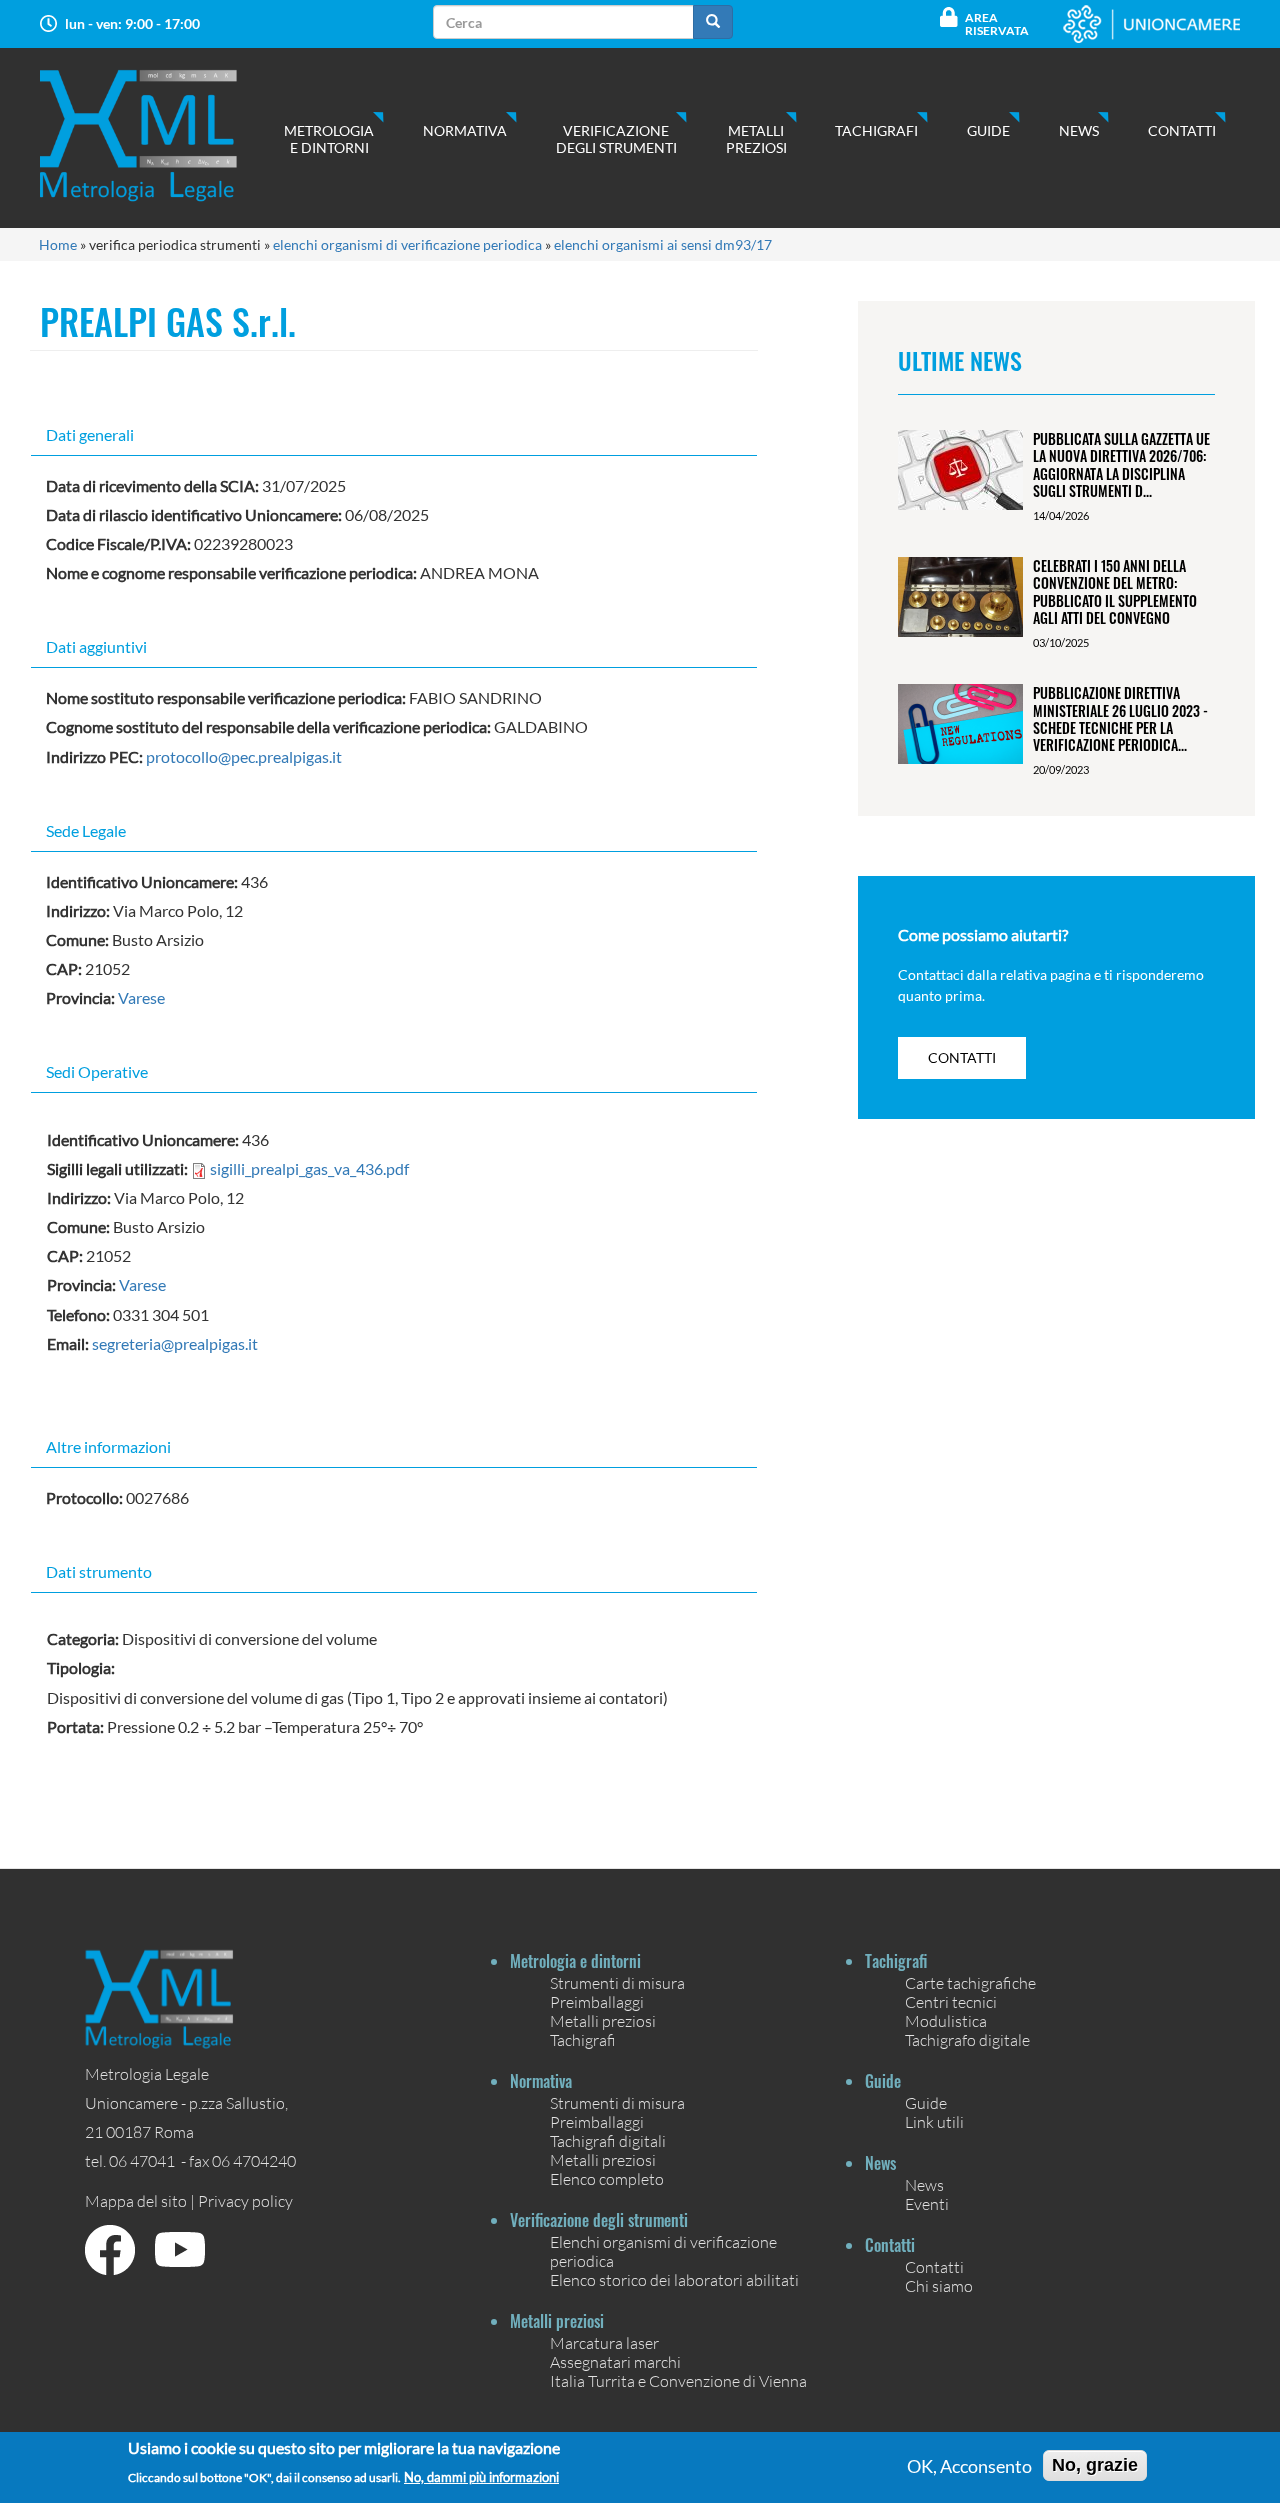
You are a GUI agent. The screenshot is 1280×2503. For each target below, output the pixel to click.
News (1079, 130)
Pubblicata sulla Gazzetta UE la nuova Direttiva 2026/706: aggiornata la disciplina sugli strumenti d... (1121, 464)
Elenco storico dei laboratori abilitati (674, 2279)
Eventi (927, 2203)
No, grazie (1095, 2465)
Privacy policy (245, 2200)
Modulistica (946, 2020)
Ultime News (960, 360)
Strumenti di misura (617, 1982)
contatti (962, 1057)
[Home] (158, 135)
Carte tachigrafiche (970, 1982)
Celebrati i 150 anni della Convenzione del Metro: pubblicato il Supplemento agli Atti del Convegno (1115, 591)
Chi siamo (939, 2285)
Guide (988, 130)
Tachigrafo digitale (967, 2039)
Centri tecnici (951, 2001)
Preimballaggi (597, 2001)
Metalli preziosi (756, 139)
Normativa (465, 130)
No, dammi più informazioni (481, 2477)
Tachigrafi (876, 130)
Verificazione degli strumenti (616, 139)
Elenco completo (607, 2178)
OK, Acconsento (969, 2466)
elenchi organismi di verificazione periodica (407, 244)
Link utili (934, 2121)
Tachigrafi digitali (608, 2140)
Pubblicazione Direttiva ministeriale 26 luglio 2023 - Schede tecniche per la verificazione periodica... (1120, 718)
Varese (141, 997)
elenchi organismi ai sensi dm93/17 (663, 244)
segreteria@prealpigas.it (175, 1343)
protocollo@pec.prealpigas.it (244, 756)
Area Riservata (997, 24)
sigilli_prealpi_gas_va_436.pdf (309, 1168)
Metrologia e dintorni (329, 139)
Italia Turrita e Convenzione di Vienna (678, 2380)
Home (58, 244)
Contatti (1182, 130)
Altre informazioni (108, 1446)
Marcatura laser (604, 2342)
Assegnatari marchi (615, 2361)
